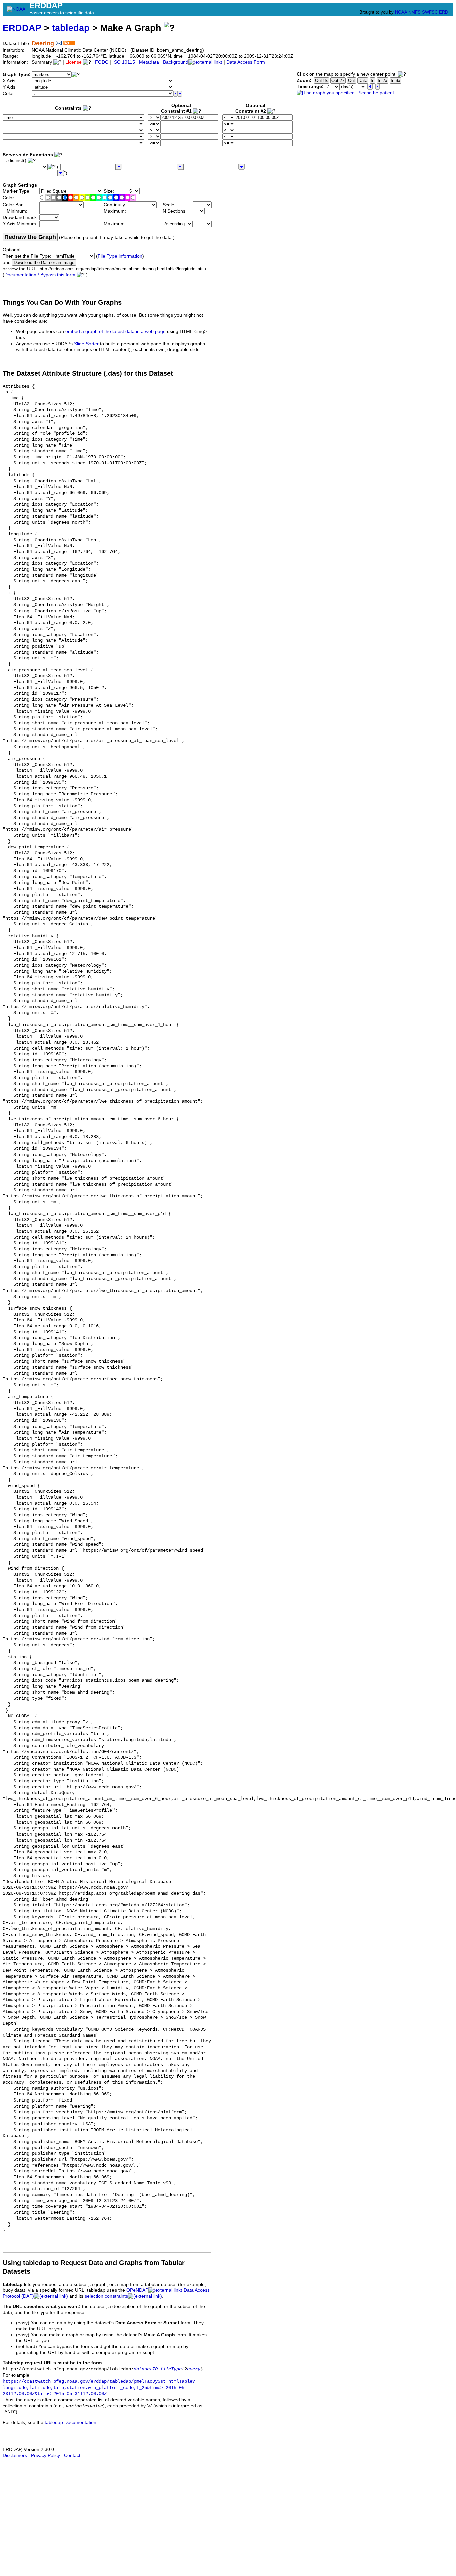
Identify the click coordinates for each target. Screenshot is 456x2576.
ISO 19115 (124, 62)
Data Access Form (246, 62)
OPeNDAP (137, 2290)
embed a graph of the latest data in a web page (116, 332)
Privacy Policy (46, 2456)
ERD (443, 12)
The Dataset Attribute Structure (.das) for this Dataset (88, 373)
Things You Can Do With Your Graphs (62, 302)
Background (176, 62)
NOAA (401, 12)
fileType (171, 2369)
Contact (72, 2456)
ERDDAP (22, 28)
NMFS (414, 12)
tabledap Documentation (71, 2422)
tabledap (71, 28)
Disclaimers (15, 2456)
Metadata (149, 62)
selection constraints (106, 2296)
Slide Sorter (86, 344)
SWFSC (430, 12)
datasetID (146, 2369)
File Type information (120, 256)
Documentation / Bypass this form (40, 275)
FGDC (102, 62)
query (194, 2369)
